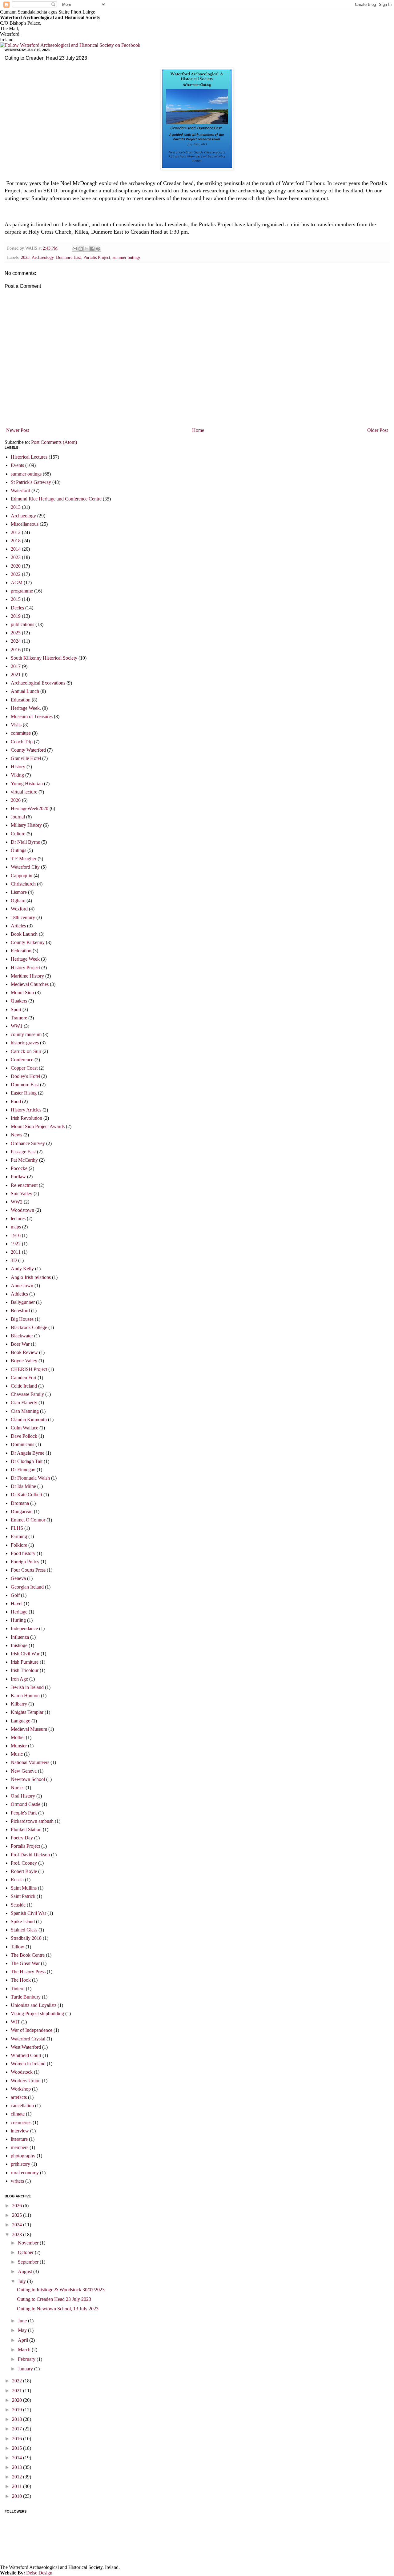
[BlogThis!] (81, 249)
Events (17, 465)
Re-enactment (24, 1185)
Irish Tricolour (25, 1670)
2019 (16, 616)
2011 (16, 1252)
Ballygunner (23, 1302)
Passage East (23, 1152)
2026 (16, 800)
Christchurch (23, 884)
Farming (19, 1536)
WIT (15, 2022)
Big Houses (22, 1319)
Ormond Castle (26, 1804)
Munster (19, 1746)
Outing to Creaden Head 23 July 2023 (54, 2299)
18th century (23, 917)
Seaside (18, 1905)
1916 (16, 1235)
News (16, 1135)
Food (16, 1101)
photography (23, 2156)
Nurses (18, 1788)
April (24, 2340)
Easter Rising (24, 1093)
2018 (16, 541)
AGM (17, 583)
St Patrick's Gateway (31, 482)
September (29, 2262)
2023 (25, 257)
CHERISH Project (29, 1369)
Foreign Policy (25, 1562)
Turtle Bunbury (26, 1997)
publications (22, 624)
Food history (23, 1553)
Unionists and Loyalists (34, 2005)
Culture (18, 834)
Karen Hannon (25, 1696)
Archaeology (43, 257)
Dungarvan (22, 1511)
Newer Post (18, 430)
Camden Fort (24, 1378)
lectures (18, 1218)
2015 (16, 599)
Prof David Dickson (30, 1855)
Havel (17, 1603)
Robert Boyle (24, 1871)
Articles (18, 926)
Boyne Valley (24, 1361)
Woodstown (22, 1210)
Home (198, 430)
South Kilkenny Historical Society (44, 658)
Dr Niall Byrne (25, 842)
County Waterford (28, 750)
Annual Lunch (25, 691)
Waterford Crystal (28, 2039)
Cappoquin (22, 876)
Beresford (20, 1310)
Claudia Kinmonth (29, 1419)
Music (17, 1754)
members (20, 2147)
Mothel (18, 1737)
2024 (16, 641)
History (18, 767)
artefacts (19, 2097)
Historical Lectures (29, 457)
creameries (21, 2122)
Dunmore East (68, 257)
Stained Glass (24, 1930)
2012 (16, 532)
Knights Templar (27, 1712)
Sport (16, 1009)
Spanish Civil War (28, 1913)
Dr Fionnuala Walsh (30, 1478)
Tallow (18, 1947)
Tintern (18, 1989)
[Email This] (75, 249)
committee (21, 733)
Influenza (20, 1637)
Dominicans (22, 1444)
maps (16, 1227)
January (26, 2369)
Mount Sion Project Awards (38, 1126)
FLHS (17, 1528)
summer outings (127, 257)
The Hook (21, 1980)
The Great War (25, 1963)
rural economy (25, 2173)
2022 (16, 574)
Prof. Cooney (24, 1863)
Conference (22, 1060)
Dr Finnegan (23, 1470)
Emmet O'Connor (28, 1520)
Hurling (18, 1620)
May (23, 2330)
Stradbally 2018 (26, 1938)
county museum (26, 1034)
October (26, 2252)
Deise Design (39, 2573)
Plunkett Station (26, 1829)
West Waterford (26, 2047)
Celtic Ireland (24, 1386)
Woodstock (22, 2072)
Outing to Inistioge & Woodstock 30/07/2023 (61, 2290)
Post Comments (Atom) (54, 442)
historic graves (25, 1043)
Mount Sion (22, 993)
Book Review (24, 1352)
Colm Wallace (24, 1428)
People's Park (24, 1813)
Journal (18, 817)
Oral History (23, 1796)
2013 (16, 507)
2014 (16, 549)
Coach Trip (22, 742)
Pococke (19, 1168)
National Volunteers (30, 1762)
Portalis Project (97, 257)
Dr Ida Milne (23, 1486)
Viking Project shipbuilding (37, 2013)
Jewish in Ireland (27, 1687)
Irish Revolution (26, 1118)
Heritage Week (25, 959)
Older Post (378, 430)
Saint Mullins (24, 1888)
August (26, 2271)
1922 (16, 1244)
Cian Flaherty (24, 1403)
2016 (16, 650)
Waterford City (25, 867)
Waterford (20, 490)
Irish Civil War (25, 1654)
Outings (18, 850)
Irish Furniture (25, 1662)
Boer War (20, 1344)
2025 (16, 633)
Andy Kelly (22, 1269)
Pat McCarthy (24, 1160)
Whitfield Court (26, 2055)
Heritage (19, 1612)
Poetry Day (22, 1838)
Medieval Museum (29, 1729)
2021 (16, 675)
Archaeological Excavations (38, 683)
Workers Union (26, 2081)
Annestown (22, 1286)
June (23, 2321)
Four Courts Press (28, 1570)
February (27, 2359)
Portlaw (18, 1177)
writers (17, 2181)
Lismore (19, 892)
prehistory (20, 2164)
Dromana (20, 1503)
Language (20, 1721)
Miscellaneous (25, 524)
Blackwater (22, 1336)
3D (14, 1260)
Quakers (19, 1001)
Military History (26, 825)
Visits (16, 725)
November (29, 2243)
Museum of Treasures (32, 716)
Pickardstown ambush (32, 1821)
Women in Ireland (28, 2064)
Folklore (19, 1545)
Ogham (18, 900)
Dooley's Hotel (25, 1076)
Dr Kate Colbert (26, 1495)
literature (19, 2139)
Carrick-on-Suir (26, 1051)
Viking (17, 775)
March (25, 2350)
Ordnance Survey (28, 1143)
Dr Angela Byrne (28, 1453)
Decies (17, 608)
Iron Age (19, 1679)
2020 (16, 566)
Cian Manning (25, 1411)
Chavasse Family (27, 1394)
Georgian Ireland (27, 1587)
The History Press (28, 1972)
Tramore (19, 1018)
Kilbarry (19, 1704)
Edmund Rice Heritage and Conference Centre (56, 499)
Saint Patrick (23, 1896)
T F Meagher (24, 859)
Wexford (19, 909)
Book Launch (24, 934)
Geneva (18, 1578)
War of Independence (32, 2030)
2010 (18, 2496)
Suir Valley (22, 1194)
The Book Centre (28, 1955)
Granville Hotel (26, 758)
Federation (21, 951)
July (22, 2281)
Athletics (19, 1294)
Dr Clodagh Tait (27, 1461)
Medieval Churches (30, 984)
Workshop (21, 2089)
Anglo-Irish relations (31, 1277)
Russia (17, 1880)
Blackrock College (29, 1327)
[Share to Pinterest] (98, 249)
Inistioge (19, 1645)
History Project (25, 968)
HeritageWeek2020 (30, 808)
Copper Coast (24, 1068)
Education (21, 700)
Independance (24, 1628)
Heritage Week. (26, 708)
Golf (15, 1595)
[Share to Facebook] (92, 249)
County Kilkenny (28, 942)
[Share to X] (86, 249)
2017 (16, 666)
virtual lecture (24, 792)
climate (18, 2114)
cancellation (22, 2106)
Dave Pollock (24, 1436)
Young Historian (27, 784)
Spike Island (23, 1921)
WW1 (17, 1026)
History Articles (26, 1110)
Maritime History (27, 976)
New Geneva (24, 1771)
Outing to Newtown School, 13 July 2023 (58, 2309)
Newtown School (28, 1779)
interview (20, 2131)
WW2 (17, 1202)
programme (22, 591)
